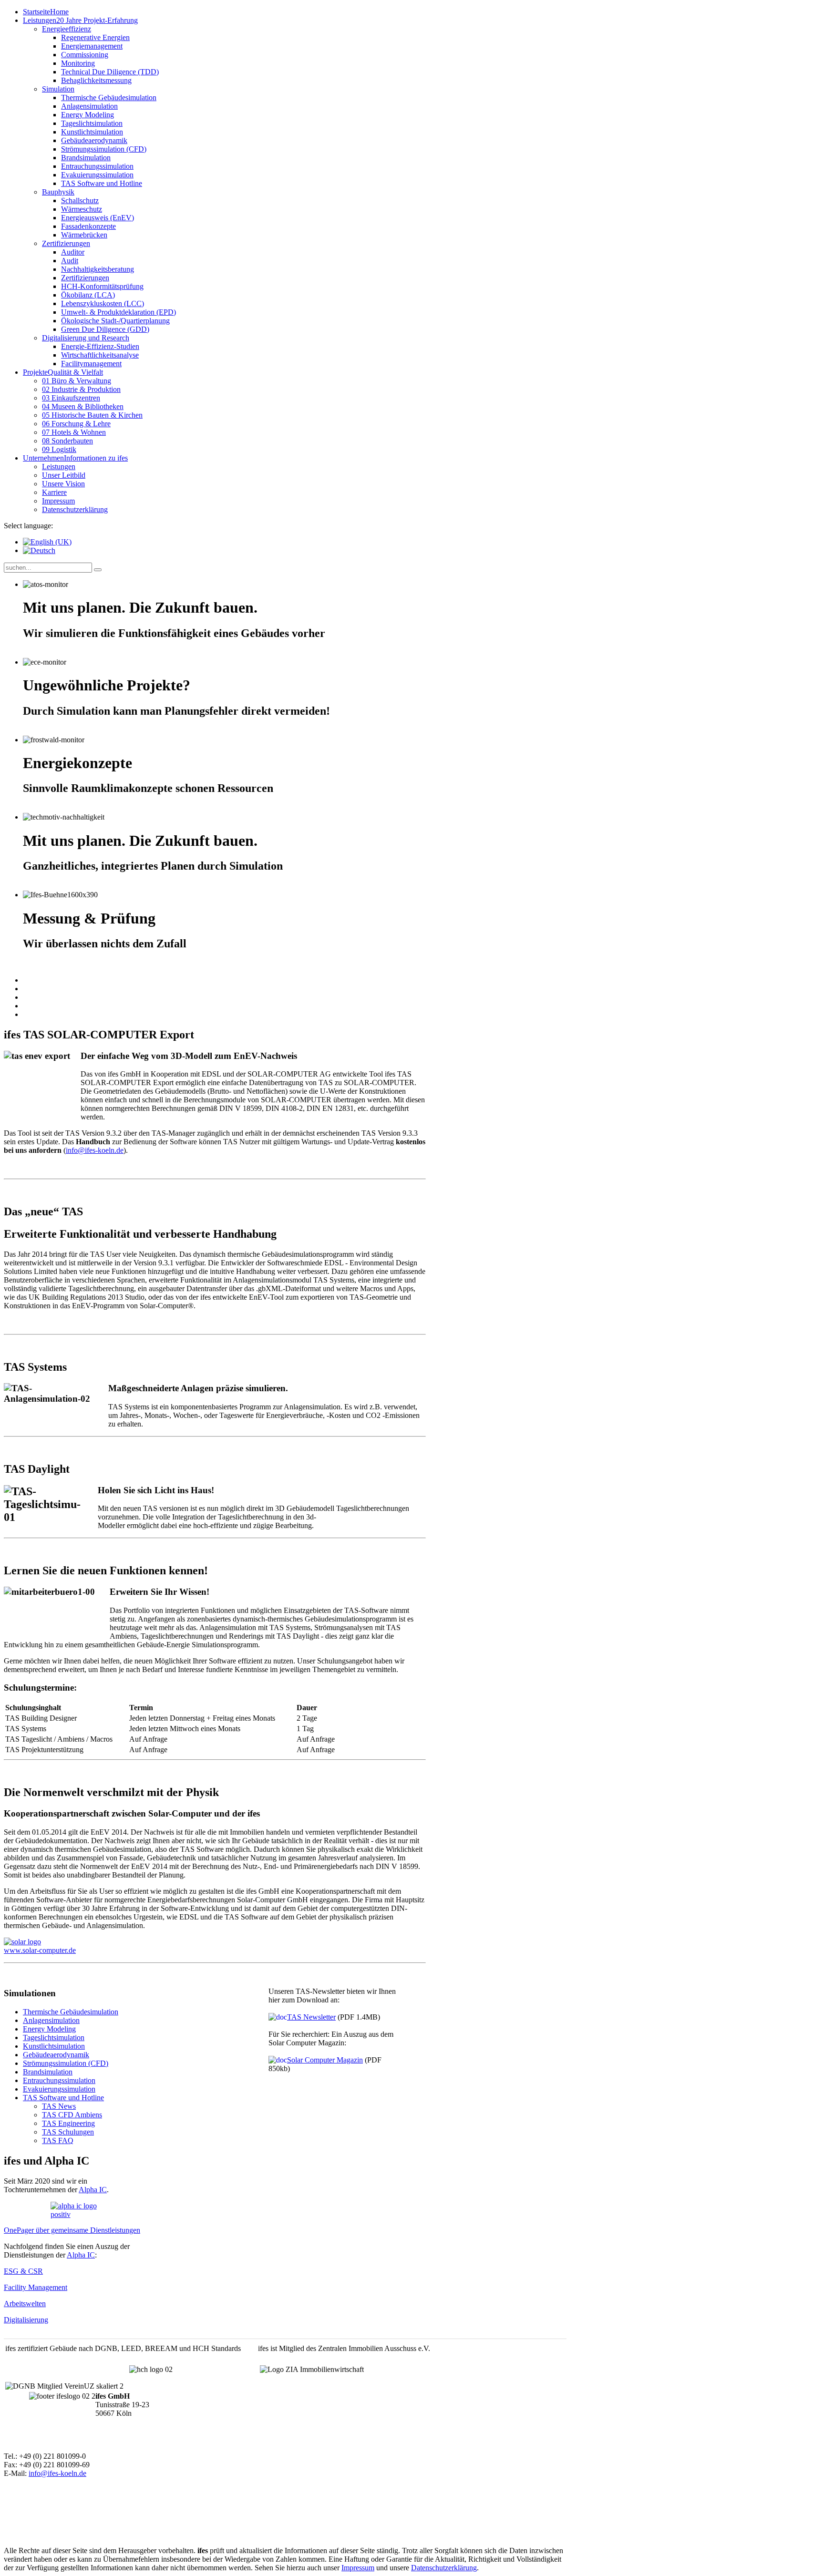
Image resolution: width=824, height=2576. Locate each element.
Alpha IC (93, 2190)
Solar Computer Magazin (325, 2060)
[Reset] (98, 570)
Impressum (358, 2568)
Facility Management (36, 2287)
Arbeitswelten (25, 2304)
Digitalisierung (26, 2320)
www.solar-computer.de (40, 1950)
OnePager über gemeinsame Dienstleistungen (72, 2230)
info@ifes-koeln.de (95, 1150)
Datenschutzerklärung (444, 2568)
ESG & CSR (23, 2271)
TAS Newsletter (311, 2017)
